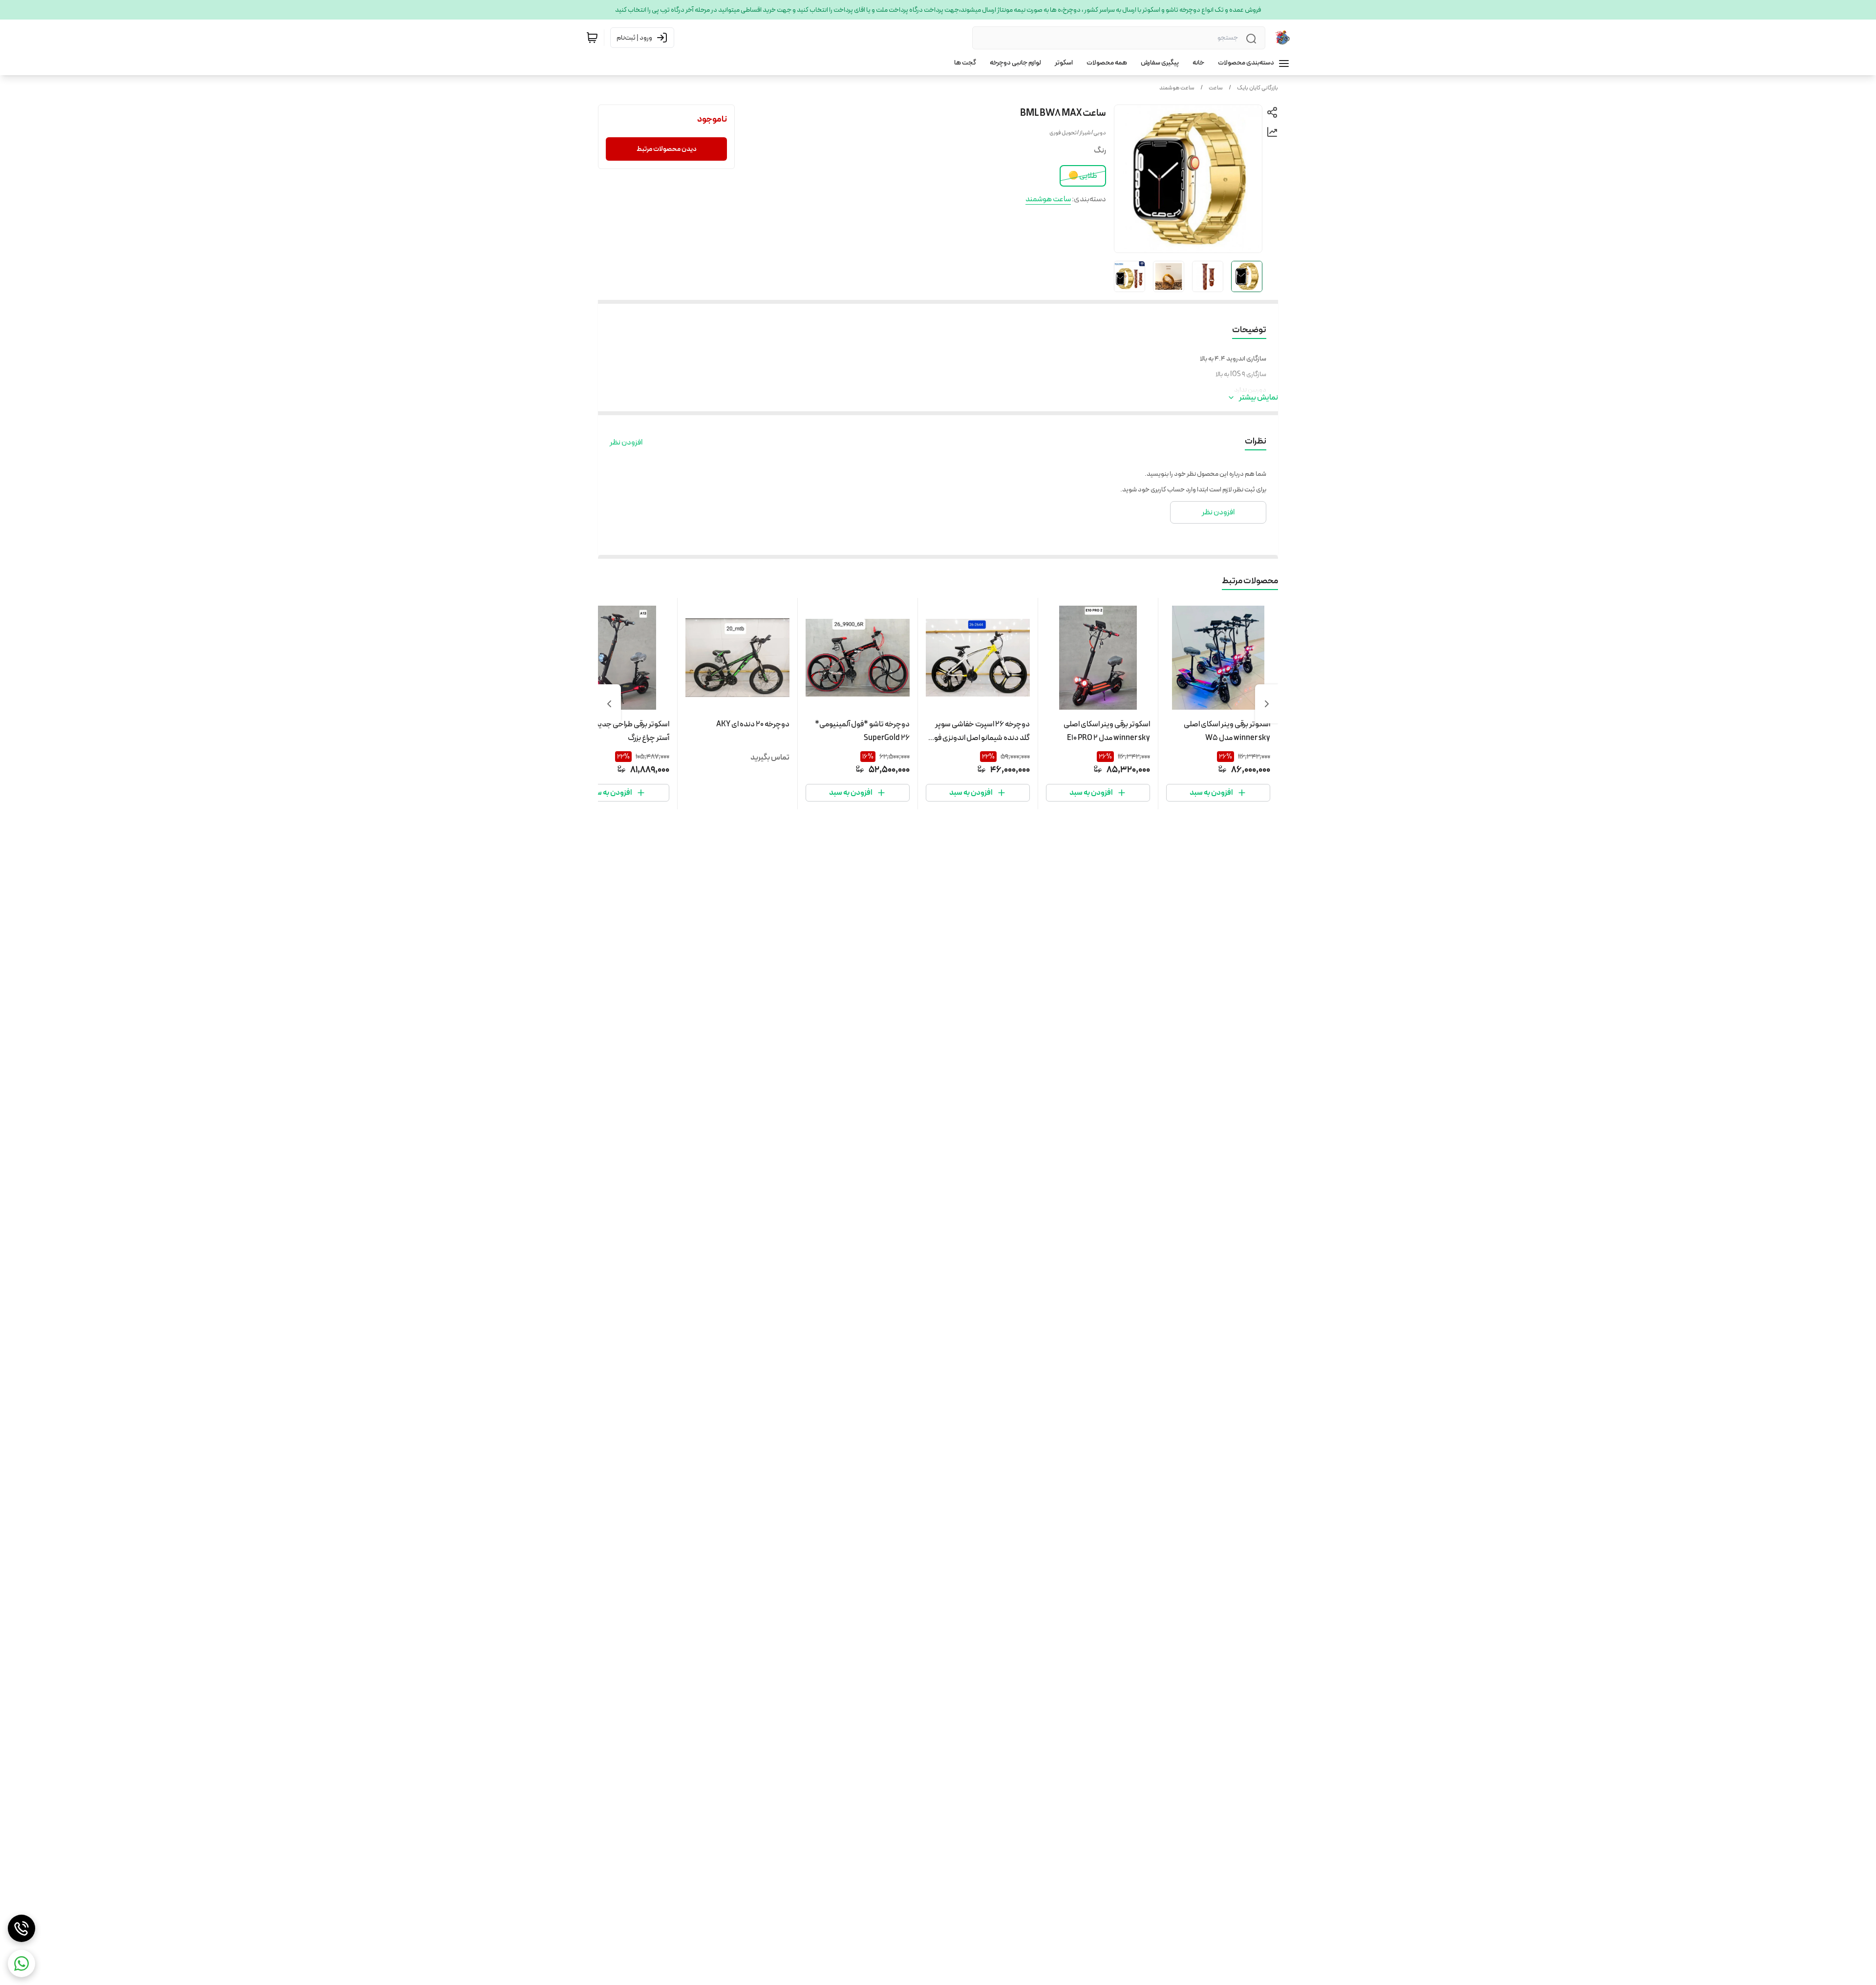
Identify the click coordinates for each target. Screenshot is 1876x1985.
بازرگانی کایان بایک (1258, 88)
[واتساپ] (21, 1964)
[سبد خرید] (592, 38)
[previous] (1267, 704)
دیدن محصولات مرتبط (667, 149)
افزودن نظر (626, 443)
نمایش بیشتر (1258, 398)
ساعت (1216, 88)
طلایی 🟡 (1083, 176)
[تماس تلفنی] (21, 1928)
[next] (609, 704)
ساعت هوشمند (1177, 88)
